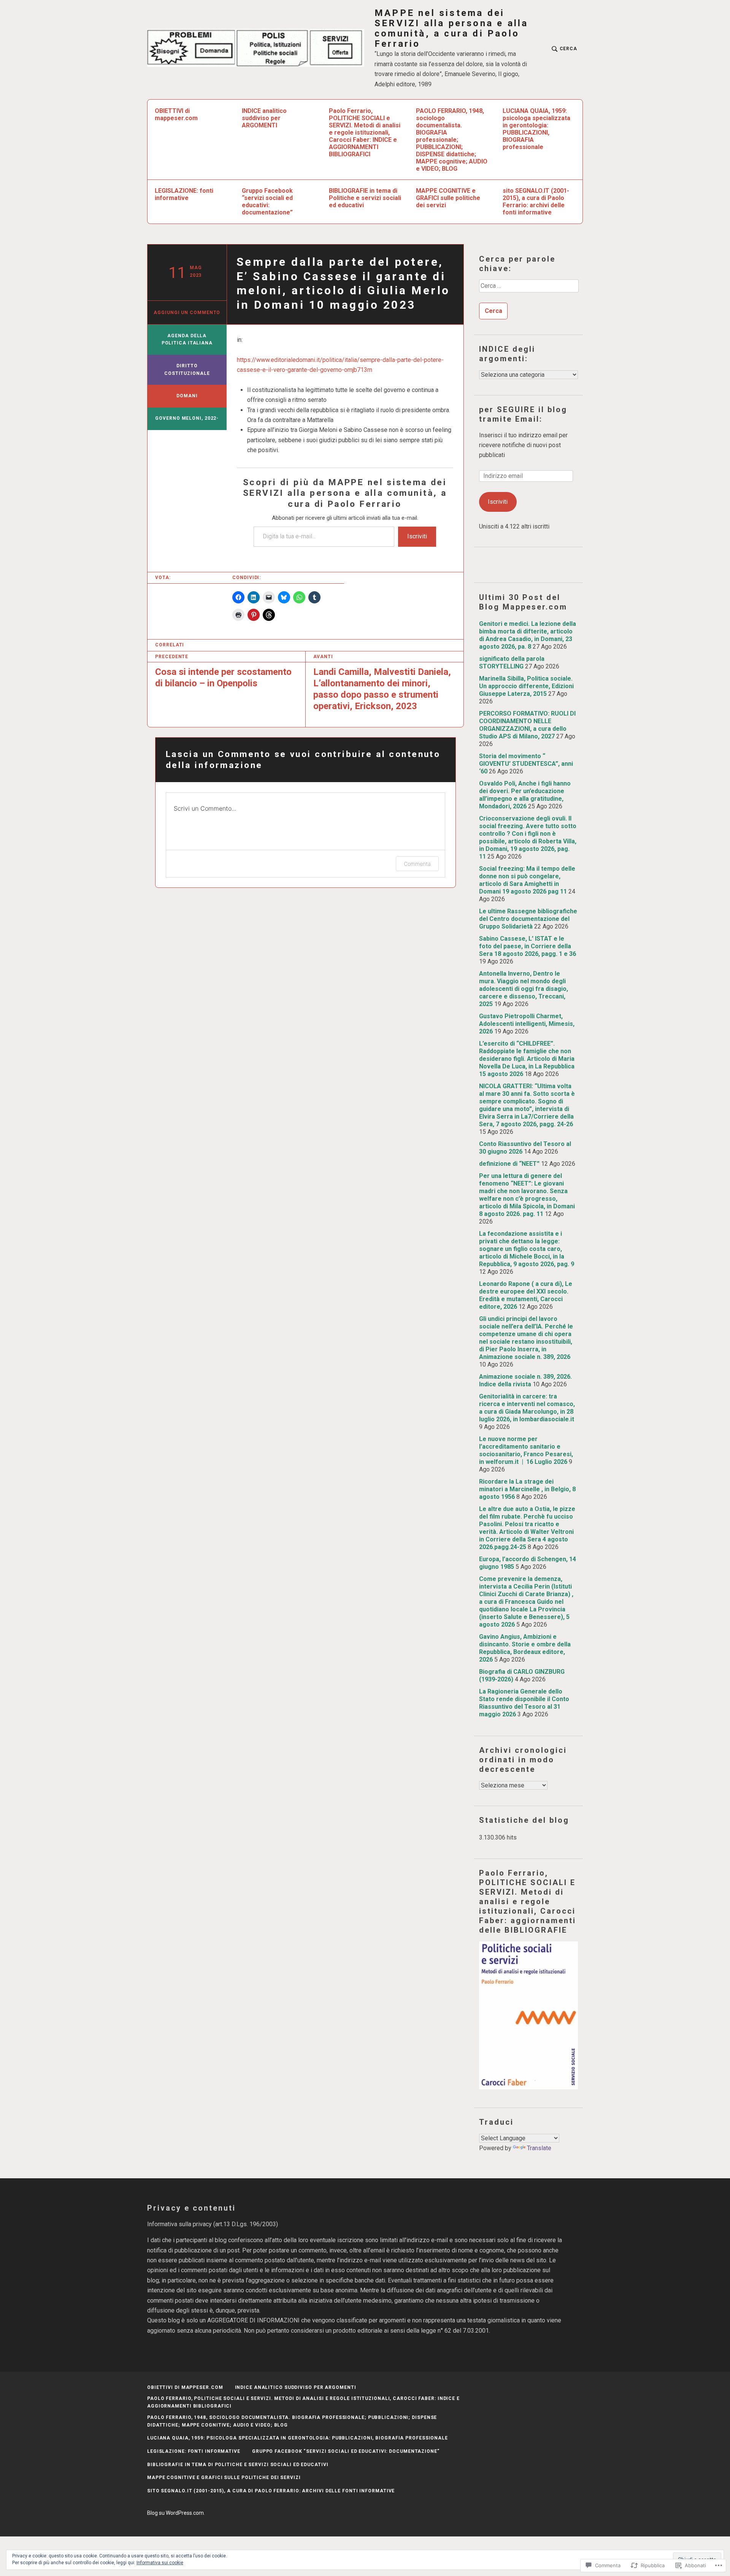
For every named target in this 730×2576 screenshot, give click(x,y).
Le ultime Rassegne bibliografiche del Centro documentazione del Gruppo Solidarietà (528, 919)
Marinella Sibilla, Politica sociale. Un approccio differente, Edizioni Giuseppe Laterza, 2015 (526, 686)
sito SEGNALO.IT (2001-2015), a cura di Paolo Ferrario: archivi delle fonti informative (536, 202)
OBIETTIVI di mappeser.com (176, 114)
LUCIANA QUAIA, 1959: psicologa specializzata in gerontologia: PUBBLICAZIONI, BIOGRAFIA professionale (536, 129)
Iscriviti (417, 536)
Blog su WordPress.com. (176, 2513)
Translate (539, 2148)
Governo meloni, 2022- (187, 418)
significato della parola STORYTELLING (512, 663)
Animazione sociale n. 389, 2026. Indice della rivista (525, 1380)
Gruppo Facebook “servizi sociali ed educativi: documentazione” (267, 202)
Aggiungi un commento (187, 313)
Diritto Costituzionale (187, 370)
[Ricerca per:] (528, 289)
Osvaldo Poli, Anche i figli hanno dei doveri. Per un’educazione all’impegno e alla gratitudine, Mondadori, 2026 (525, 795)
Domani (187, 396)
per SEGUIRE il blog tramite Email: (523, 414)
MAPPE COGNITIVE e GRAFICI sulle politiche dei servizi (448, 198)
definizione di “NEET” (509, 1164)
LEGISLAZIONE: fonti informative (184, 194)
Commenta (417, 864)
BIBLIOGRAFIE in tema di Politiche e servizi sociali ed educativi (365, 198)
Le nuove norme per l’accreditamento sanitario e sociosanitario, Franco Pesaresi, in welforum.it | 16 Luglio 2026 (526, 1450)
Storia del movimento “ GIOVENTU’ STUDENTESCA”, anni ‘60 (526, 764)
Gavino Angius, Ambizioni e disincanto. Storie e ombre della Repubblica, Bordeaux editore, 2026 (525, 1648)
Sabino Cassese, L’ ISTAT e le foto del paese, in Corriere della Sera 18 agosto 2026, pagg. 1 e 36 (528, 946)
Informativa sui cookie (160, 2563)
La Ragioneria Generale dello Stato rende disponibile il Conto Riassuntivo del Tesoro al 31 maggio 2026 (524, 1703)
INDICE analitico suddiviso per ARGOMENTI (264, 118)
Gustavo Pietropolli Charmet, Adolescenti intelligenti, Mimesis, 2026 (527, 1024)
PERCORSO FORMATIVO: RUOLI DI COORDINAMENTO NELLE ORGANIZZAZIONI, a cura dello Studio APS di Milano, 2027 (527, 725)
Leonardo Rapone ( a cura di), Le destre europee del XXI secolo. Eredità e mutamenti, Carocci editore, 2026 (526, 1295)
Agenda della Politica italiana (187, 340)
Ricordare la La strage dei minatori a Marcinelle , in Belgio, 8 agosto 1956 (527, 1489)
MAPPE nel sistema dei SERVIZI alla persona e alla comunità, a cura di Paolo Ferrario (451, 29)
